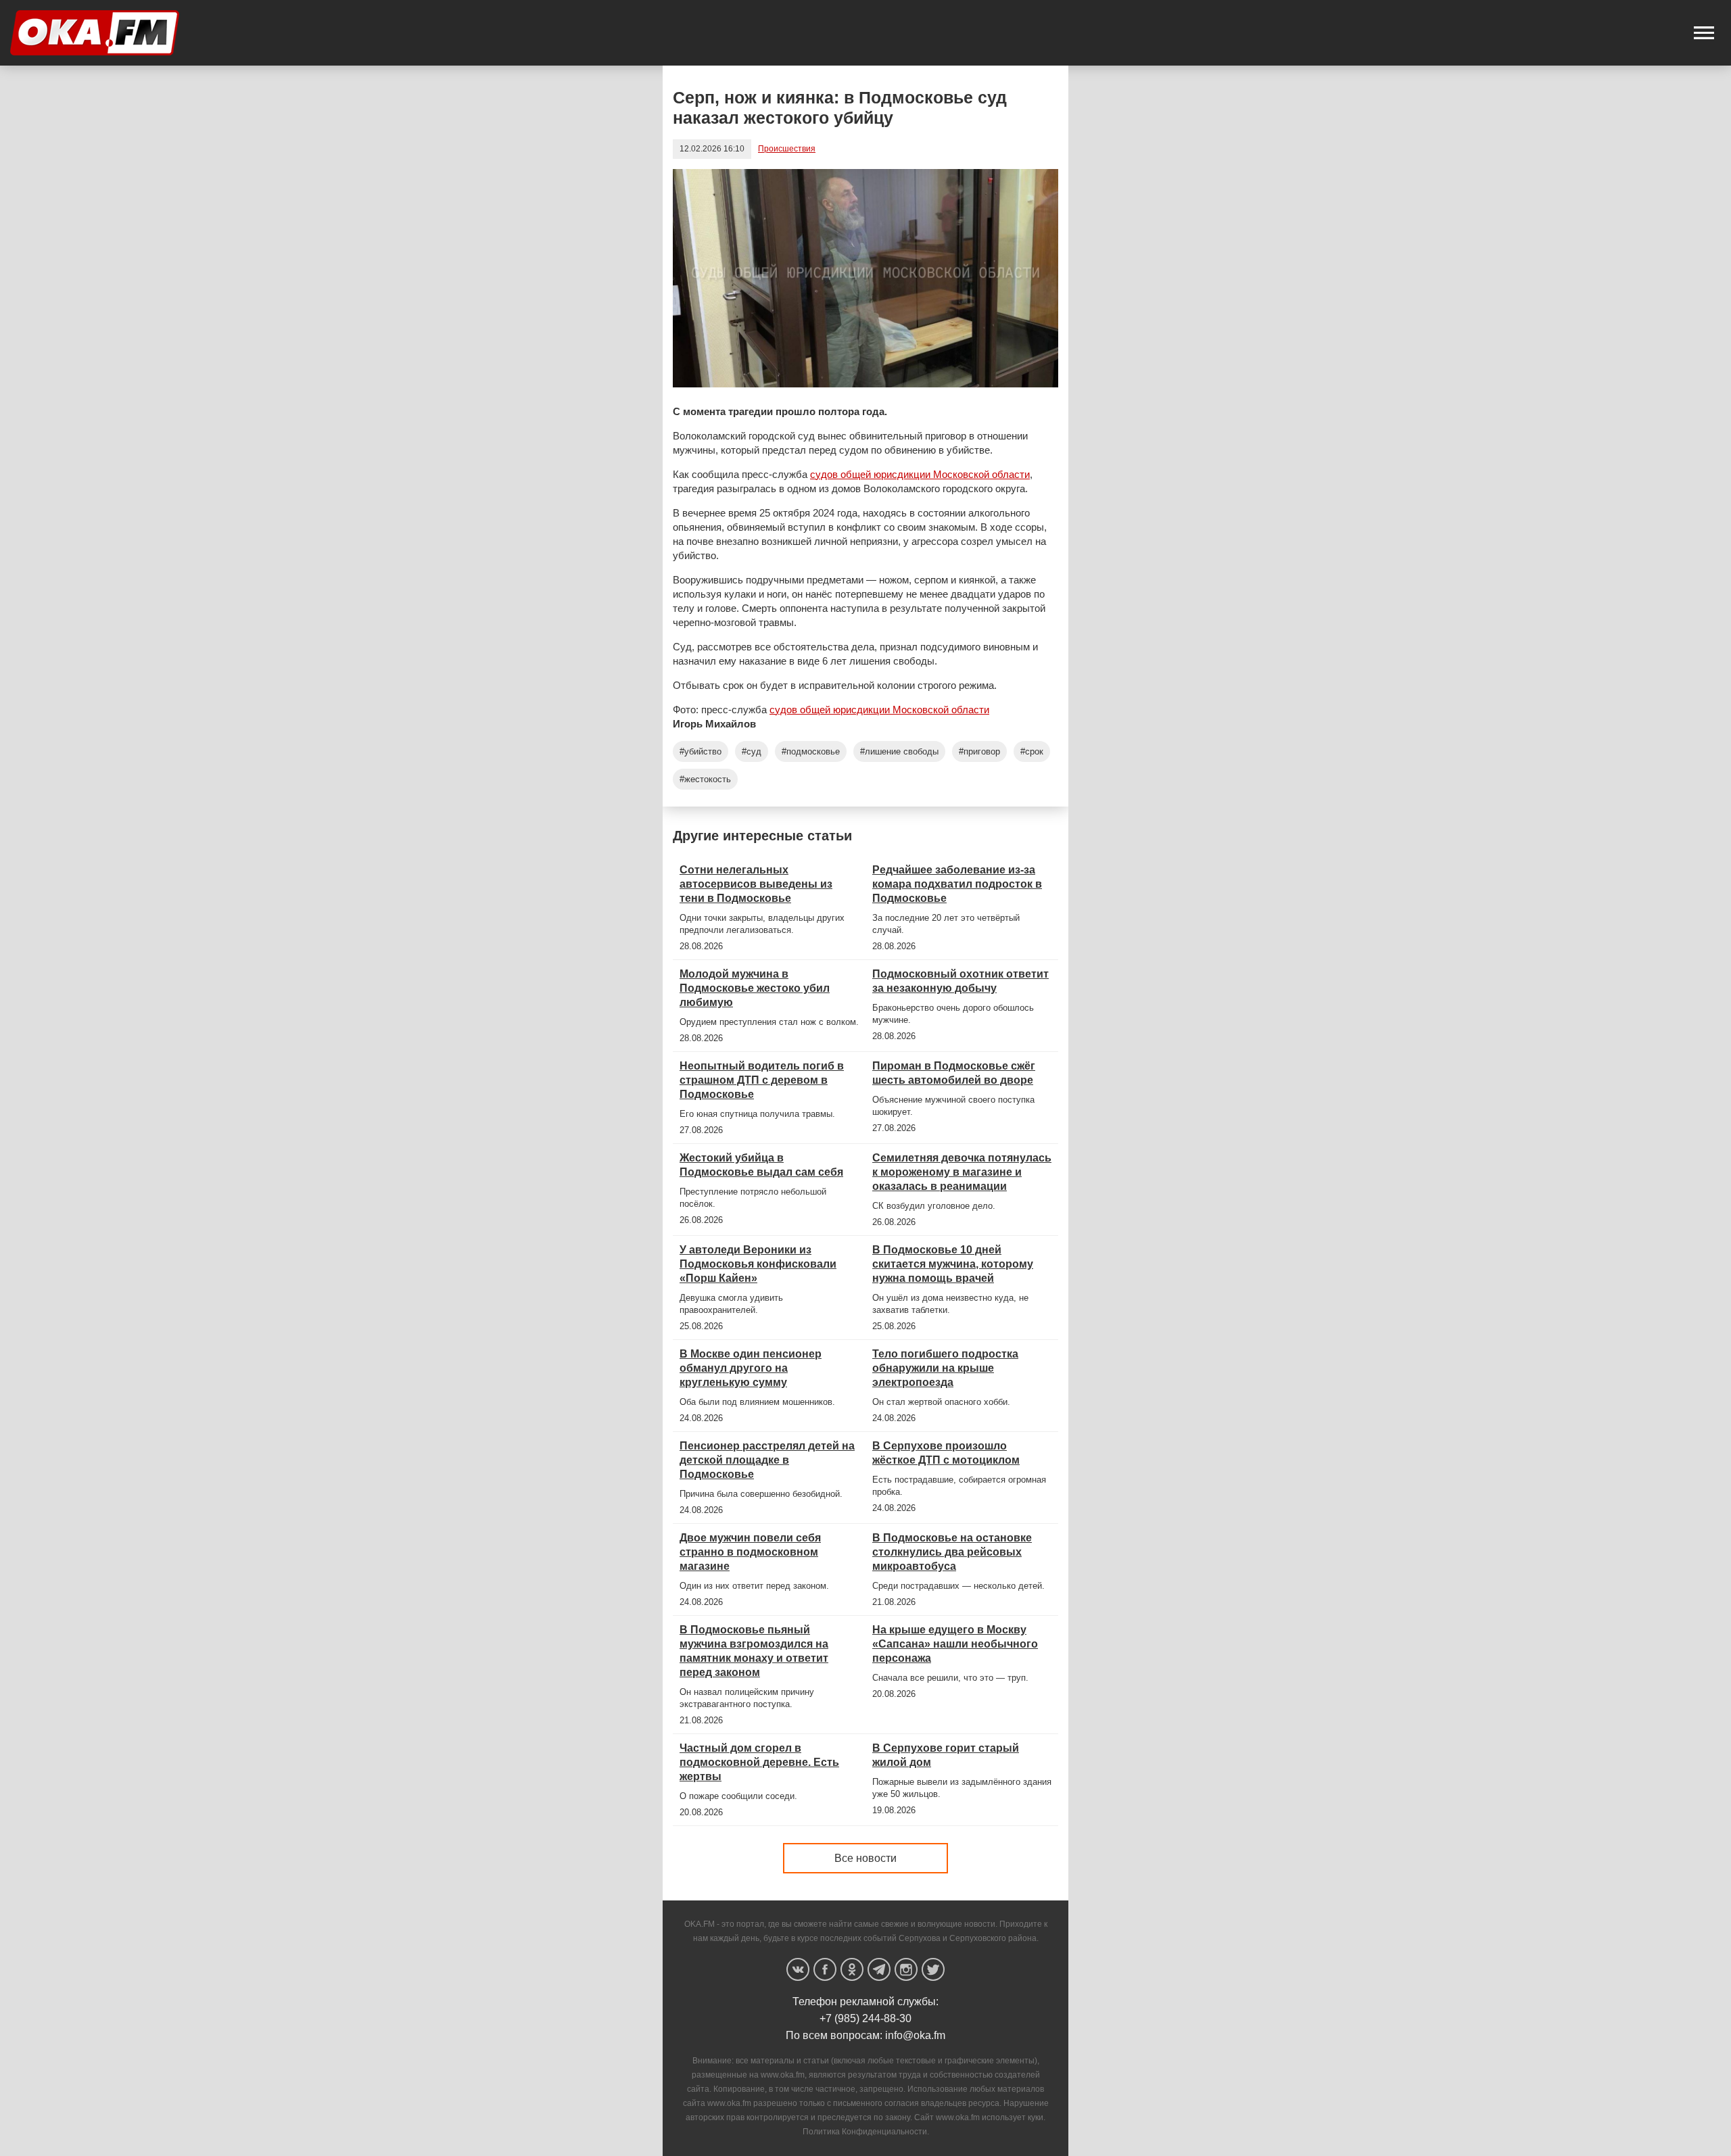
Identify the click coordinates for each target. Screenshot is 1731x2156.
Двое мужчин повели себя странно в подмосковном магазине (750, 1552)
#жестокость (705, 779)
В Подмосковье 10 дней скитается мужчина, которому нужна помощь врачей (953, 1264)
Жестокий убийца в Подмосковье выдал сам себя (761, 1165)
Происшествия (787, 149)
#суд (752, 751)
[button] (1704, 33)
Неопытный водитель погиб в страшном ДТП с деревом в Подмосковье (762, 1080)
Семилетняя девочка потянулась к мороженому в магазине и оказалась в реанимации (962, 1172)
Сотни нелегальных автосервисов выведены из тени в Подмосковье (756, 884)
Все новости (865, 1858)
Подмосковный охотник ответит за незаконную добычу (961, 981)
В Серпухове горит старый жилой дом (946, 1755)
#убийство (701, 751)
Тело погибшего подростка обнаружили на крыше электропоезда (945, 1368)
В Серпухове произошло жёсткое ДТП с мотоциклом (946, 1453)
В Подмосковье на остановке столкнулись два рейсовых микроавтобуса (952, 1552)
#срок (1032, 751)
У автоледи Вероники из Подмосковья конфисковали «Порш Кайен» (758, 1264)
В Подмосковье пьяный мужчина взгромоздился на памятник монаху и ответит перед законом (754, 1651)
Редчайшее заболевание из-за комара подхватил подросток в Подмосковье (957, 884)
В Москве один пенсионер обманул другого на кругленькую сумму (751, 1368)
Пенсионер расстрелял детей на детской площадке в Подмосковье (767, 1460)
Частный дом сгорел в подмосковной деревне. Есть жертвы (759, 1762)
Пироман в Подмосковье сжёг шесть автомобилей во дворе (954, 1073)
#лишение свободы (899, 751)
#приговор (979, 751)
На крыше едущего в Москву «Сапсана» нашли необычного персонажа (955, 1644)
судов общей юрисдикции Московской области (920, 474)
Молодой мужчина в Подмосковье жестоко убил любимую (755, 988)
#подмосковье (811, 751)
